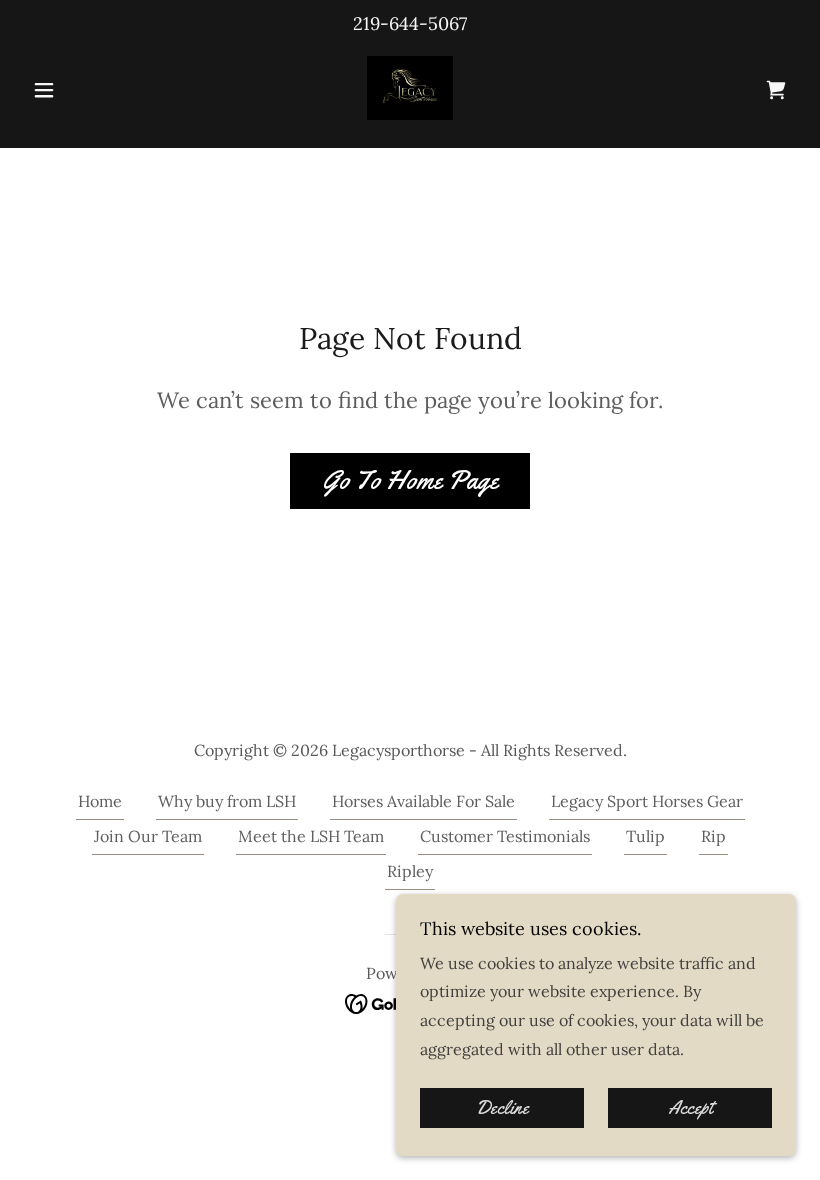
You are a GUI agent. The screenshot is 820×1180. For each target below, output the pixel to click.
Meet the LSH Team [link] (311, 836)
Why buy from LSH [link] (227, 801)
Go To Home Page (410, 480)
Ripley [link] (410, 871)
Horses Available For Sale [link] (423, 801)
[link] (410, 88)
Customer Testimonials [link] (505, 836)
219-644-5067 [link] (410, 23)
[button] (82, 90)
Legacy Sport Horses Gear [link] (647, 801)
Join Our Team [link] (148, 836)
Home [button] (100, 801)
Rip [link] (713, 836)
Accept (690, 1108)
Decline (502, 1108)
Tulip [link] (645, 836)
